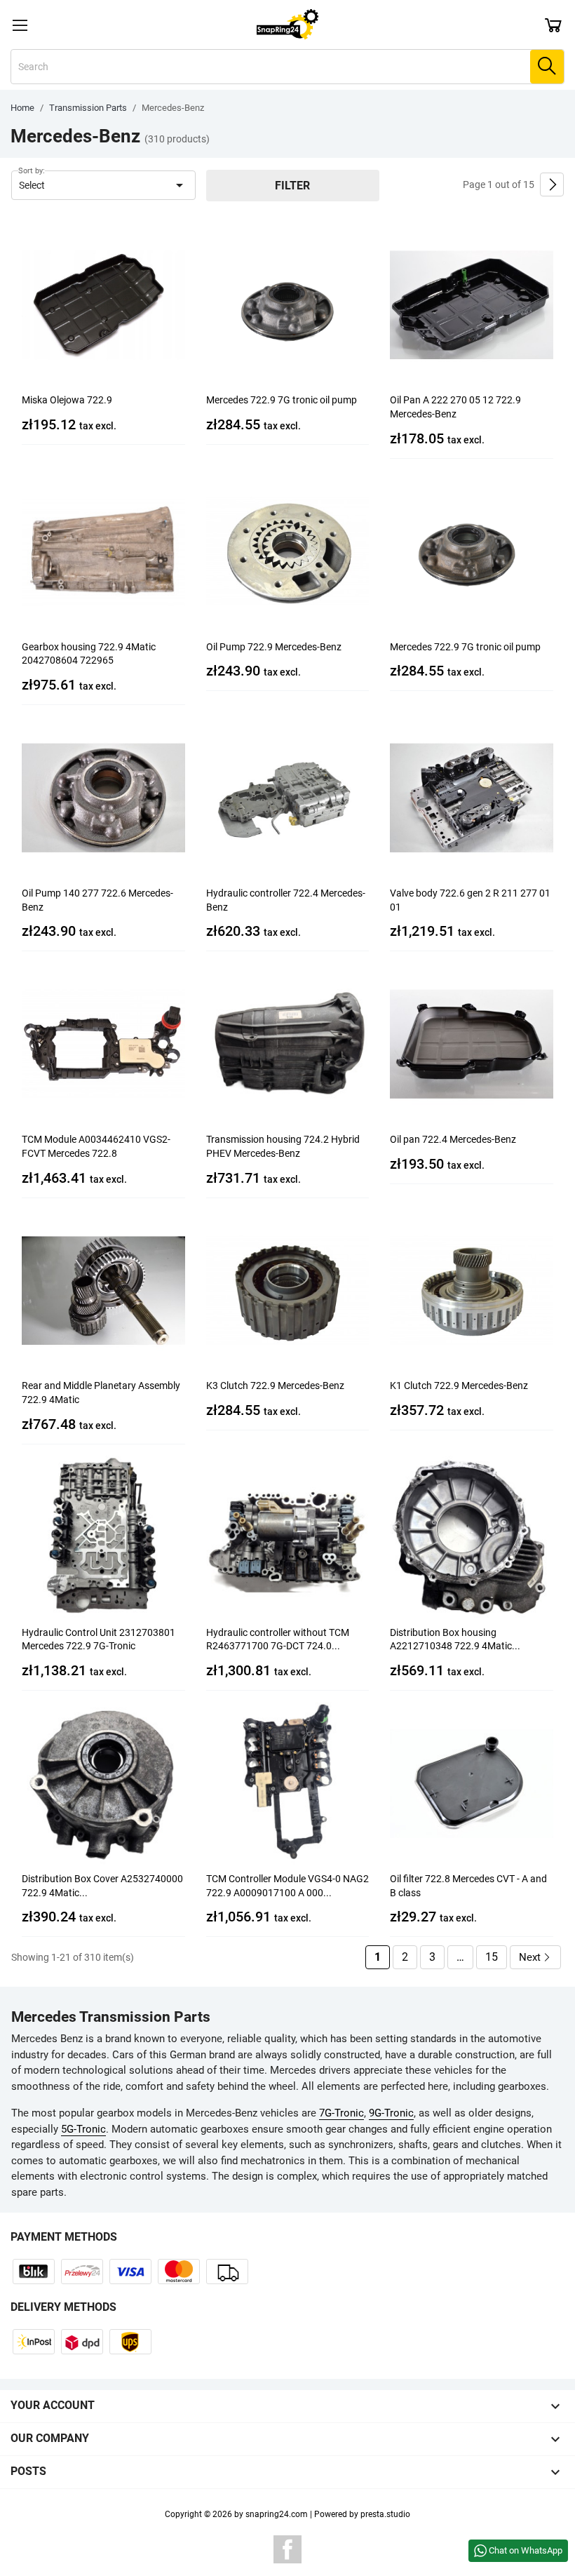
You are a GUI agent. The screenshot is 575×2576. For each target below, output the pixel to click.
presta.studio (385, 2514)
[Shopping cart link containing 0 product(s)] (553, 25)
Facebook (287, 2549)
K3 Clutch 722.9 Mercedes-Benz (275, 1386)
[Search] (547, 67)
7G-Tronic (341, 2113)
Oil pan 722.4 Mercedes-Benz (453, 1139)
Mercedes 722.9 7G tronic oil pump (282, 400)
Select (103, 185)
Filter (292, 186)
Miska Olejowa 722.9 (67, 400)
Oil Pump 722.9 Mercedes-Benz (274, 647)
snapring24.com (277, 2514)
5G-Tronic (83, 2129)
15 (492, 1957)
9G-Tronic (391, 2113)
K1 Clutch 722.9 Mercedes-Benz (459, 1386)
